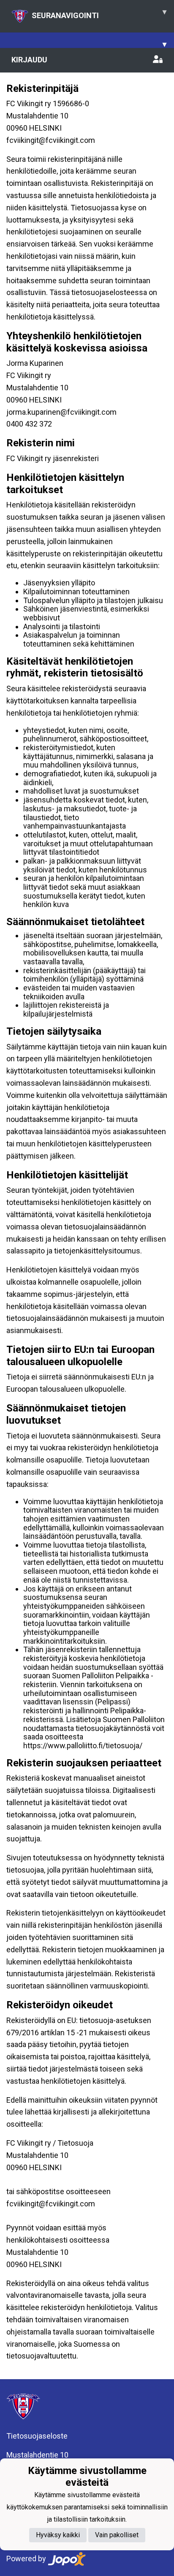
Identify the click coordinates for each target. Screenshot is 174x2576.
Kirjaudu (29, 60)
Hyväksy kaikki (58, 2535)
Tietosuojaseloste (37, 2436)
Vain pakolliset (117, 2535)
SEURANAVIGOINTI (99, 13)
